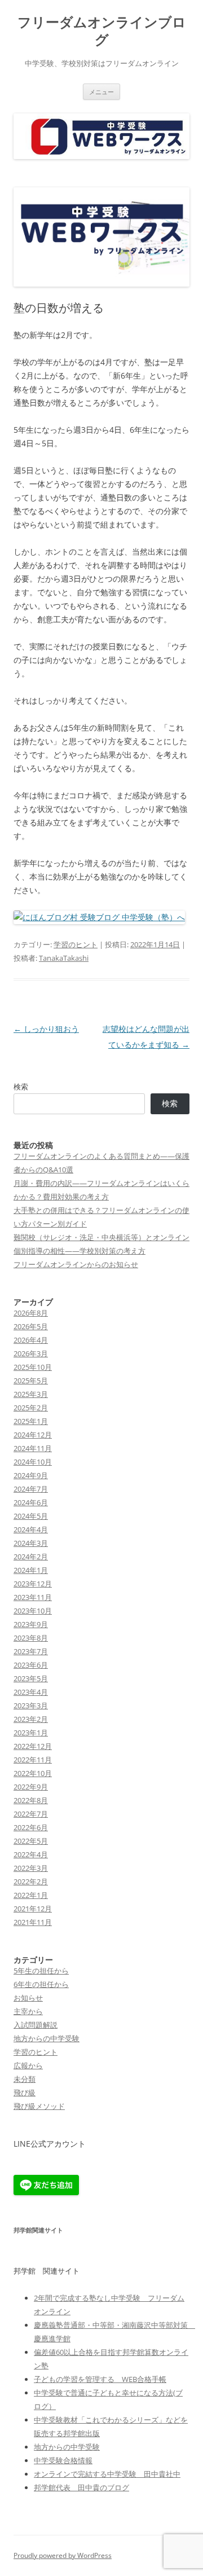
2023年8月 (31, 1638)
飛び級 (25, 2093)
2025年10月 (33, 1367)
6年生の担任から (41, 1984)
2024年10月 (33, 1462)
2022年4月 (31, 1854)
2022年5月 (31, 1841)
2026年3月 (31, 1353)
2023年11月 (33, 1597)
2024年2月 (31, 1557)
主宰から (28, 2011)
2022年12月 (33, 1746)
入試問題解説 (36, 2025)
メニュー (101, 92)
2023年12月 (33, 1584)
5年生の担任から (41, 1971)
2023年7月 (31, 1651)
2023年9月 (31, 1624)
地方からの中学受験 (47, 2038)
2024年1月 (31, 1570)
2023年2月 (31, 1719)
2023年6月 (31, 1665)
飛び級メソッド (39, 2106)
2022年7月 (31, 1814)
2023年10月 (33, 1611)
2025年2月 (31, 1408)
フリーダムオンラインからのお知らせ (76, 1264)
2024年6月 (31, 1502)
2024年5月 (31, 1516)
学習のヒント (76, 944)
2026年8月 (31, 1313)
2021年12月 (33, 1909)
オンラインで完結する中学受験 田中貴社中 (107, 2474)
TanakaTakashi (64, 958)
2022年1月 (31, 1895)
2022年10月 (33, 1773)
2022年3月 (31, 1868)
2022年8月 (31, 1800)
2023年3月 (31, 1705)
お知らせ (28, 1998)
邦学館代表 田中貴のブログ (81, 2487)
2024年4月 (31, 1529)
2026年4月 (31, 1340)
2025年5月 (31, 1381)
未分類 (25, 2079)
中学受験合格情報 (63, 2460)
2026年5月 (31, 1326)
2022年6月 (31, 1827)
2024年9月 (31, 1475)
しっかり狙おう (46, 1029)
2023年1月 (31, 1733)
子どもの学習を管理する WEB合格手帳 (100, 2379)
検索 (21, 1087)
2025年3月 (31, 1394)
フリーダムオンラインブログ (102, 31)
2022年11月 (33, 1760)
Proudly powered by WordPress (63, 2555)
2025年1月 (31, 1421)
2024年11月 (33, 1448)
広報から (28, 2065)
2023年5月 (31, 1678)
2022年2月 (31, 1882)
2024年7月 (31, 1489)
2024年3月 (31, 1543)
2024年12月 (33, 1435)
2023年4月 (31, 1692)
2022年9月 (31, 1787)
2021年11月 (33, 1922)
